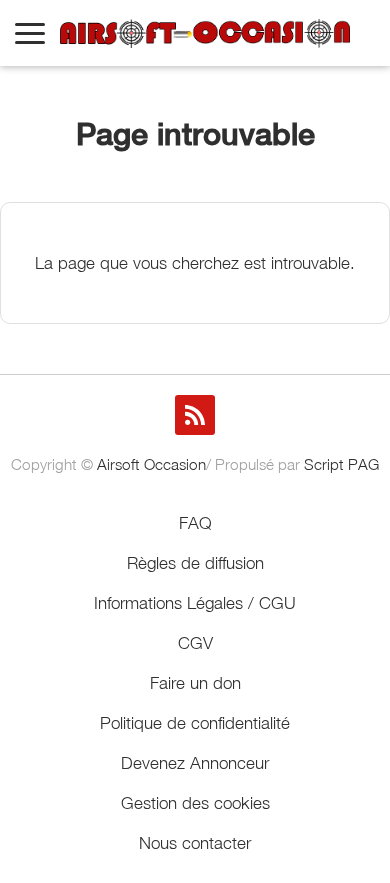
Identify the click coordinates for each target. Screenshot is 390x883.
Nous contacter (195, 843)
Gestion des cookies (195, 803)
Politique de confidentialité (195, 723)
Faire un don (195, 683)
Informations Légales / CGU (195, 603)
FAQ (195, 523)
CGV (195, 643)
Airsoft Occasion (151, 464)
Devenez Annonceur (195, 763)
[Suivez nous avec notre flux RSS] (195, 415)
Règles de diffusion (195, 563)
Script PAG (341, 464)
